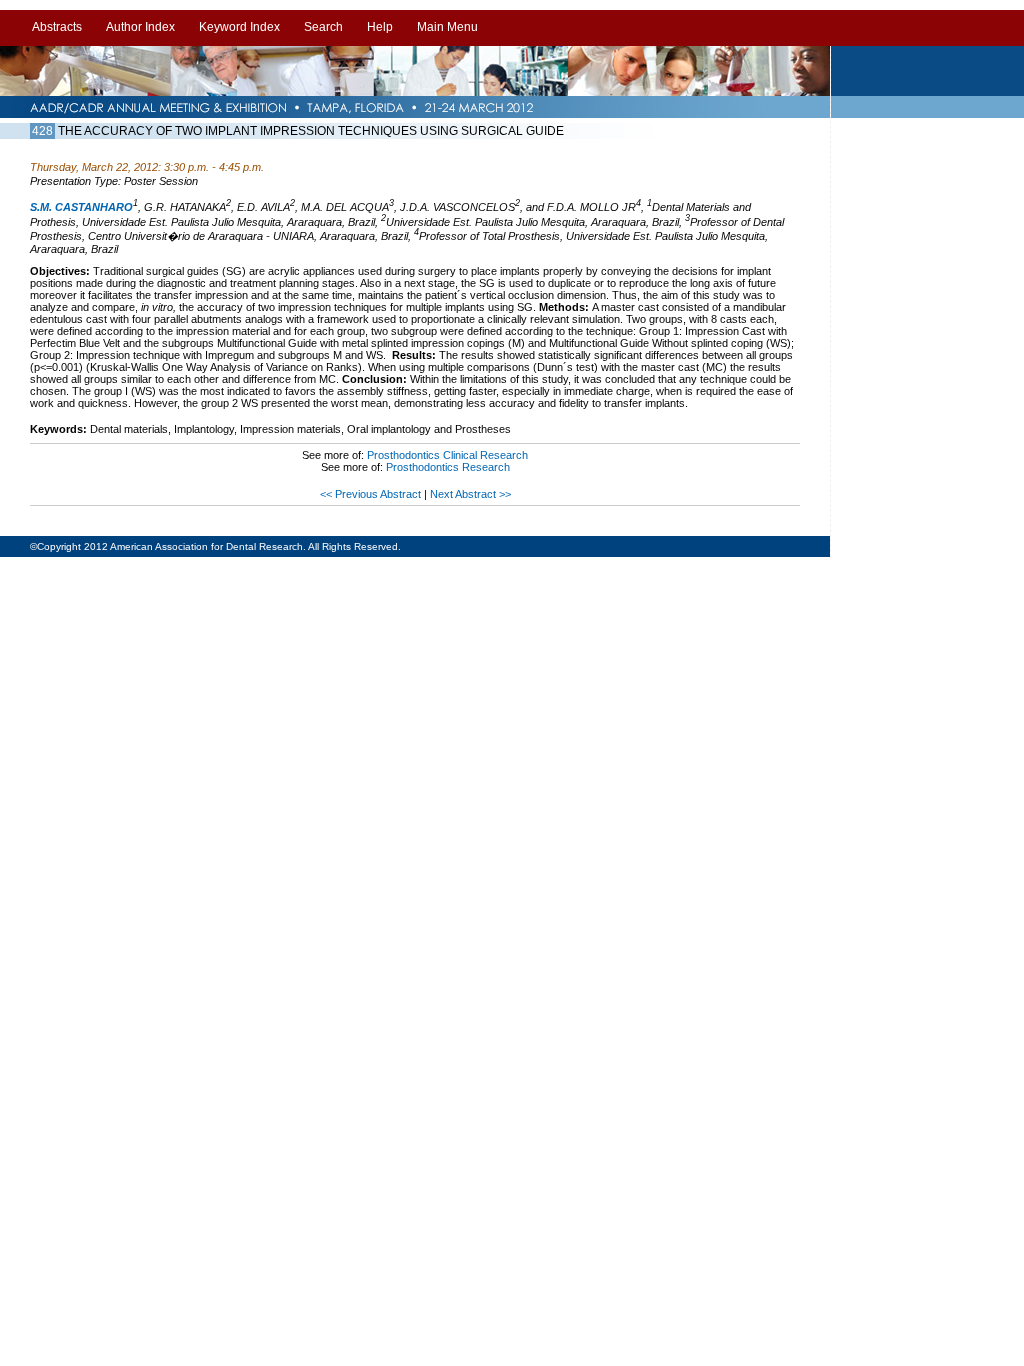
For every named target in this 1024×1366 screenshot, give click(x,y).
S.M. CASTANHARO (81, 207)
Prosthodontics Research (448, 467)
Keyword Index (239, 27)
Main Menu (447, 27)
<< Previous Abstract (372, 494)
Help (380, 27)
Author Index (140, 27)
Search (323, 27)
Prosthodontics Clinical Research (447, 455)
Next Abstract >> (470, 494)
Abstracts (57, 27)
